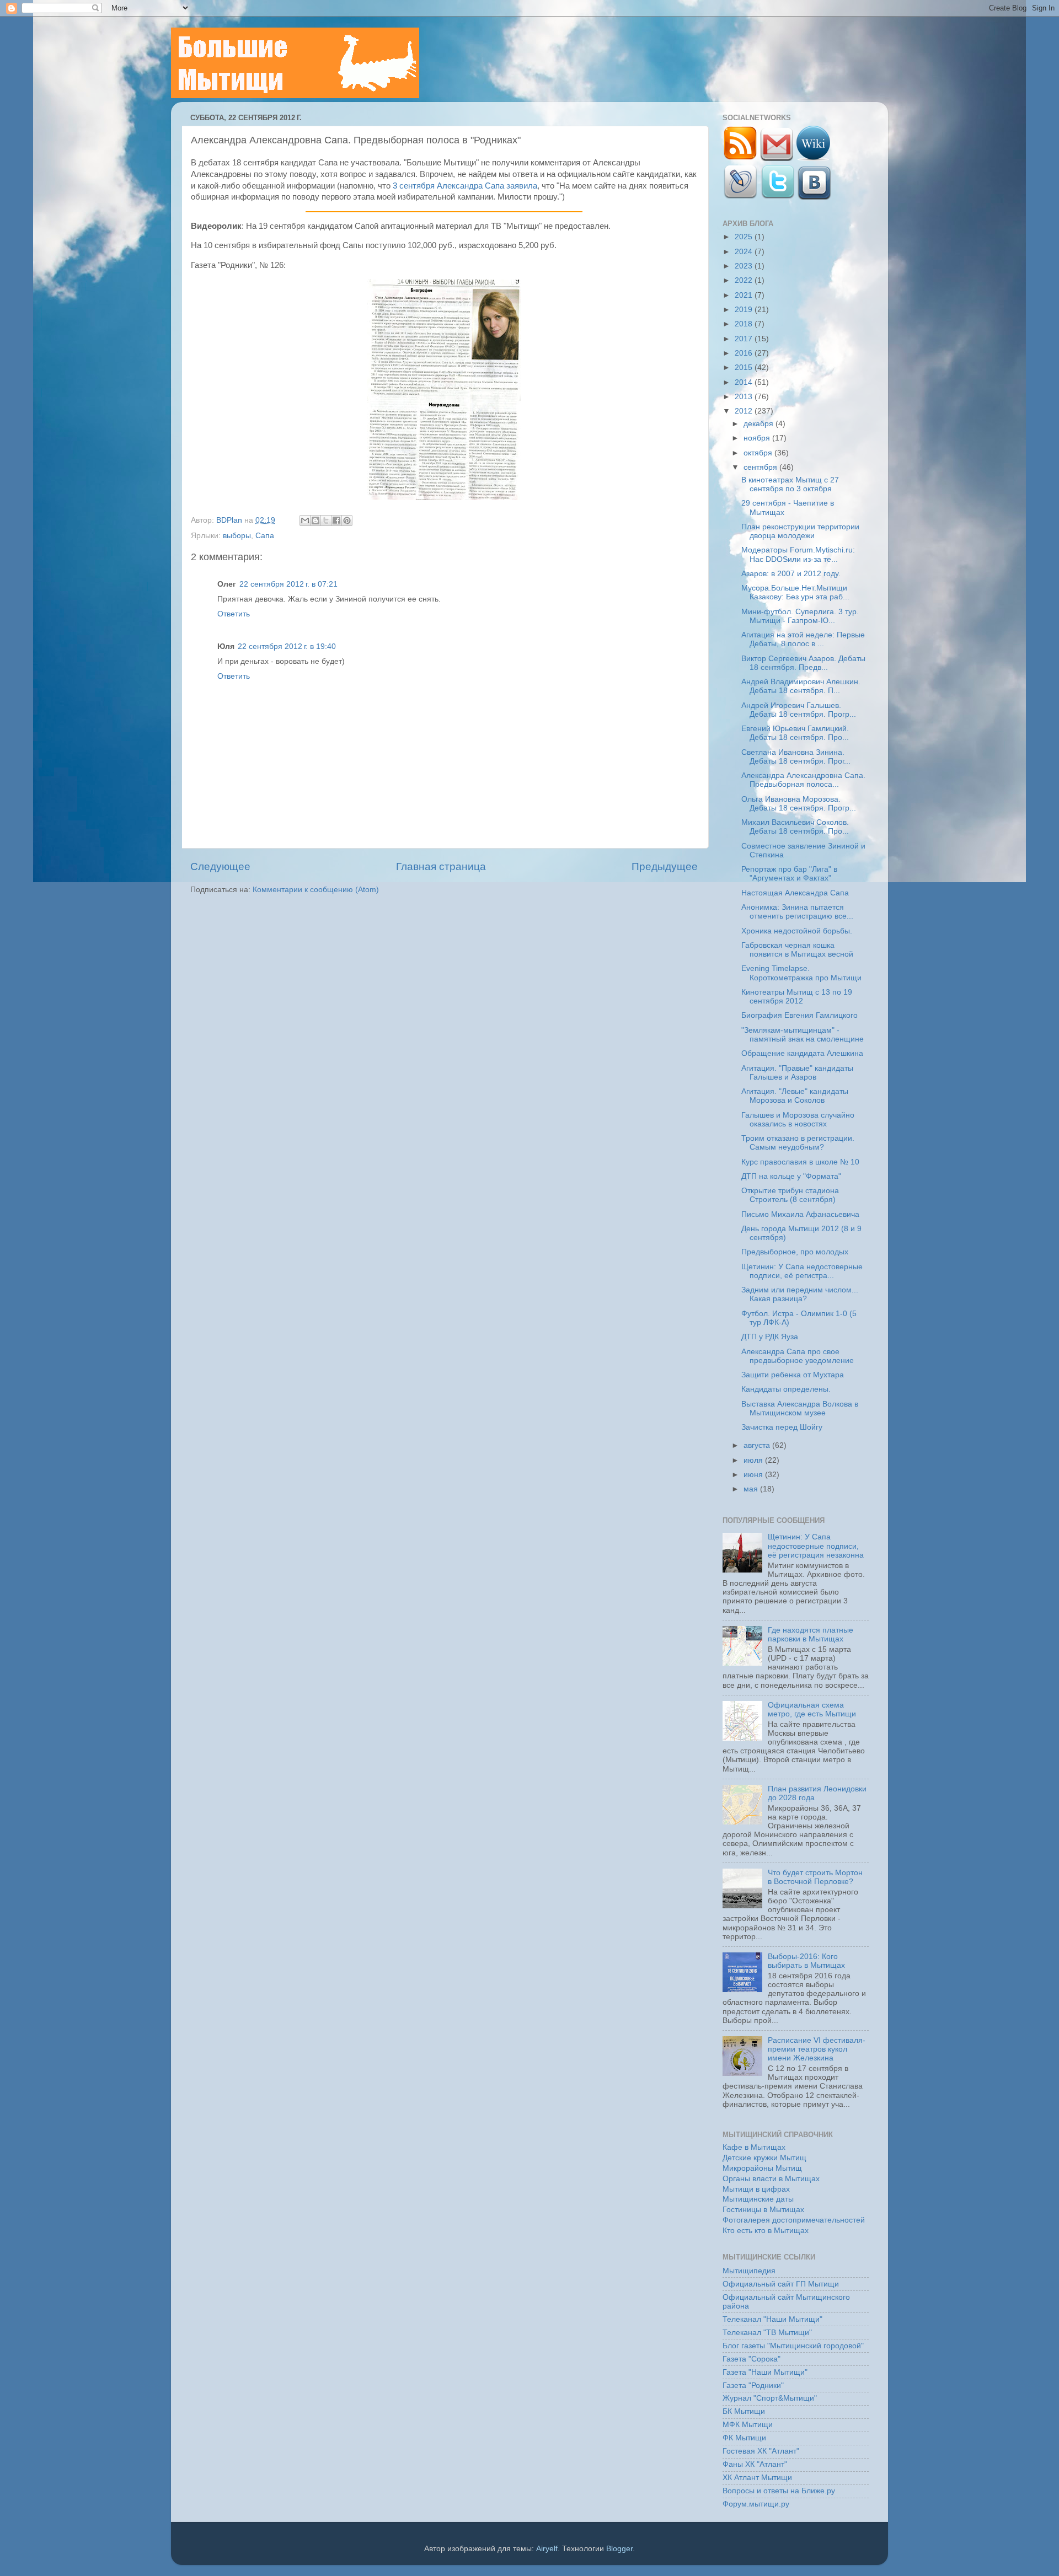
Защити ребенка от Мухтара (793, 1375)
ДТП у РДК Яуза (770, 1337)
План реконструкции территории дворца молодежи (800, 531)
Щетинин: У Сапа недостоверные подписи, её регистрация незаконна (816, 1546)
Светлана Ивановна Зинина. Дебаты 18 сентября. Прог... (796, 757)
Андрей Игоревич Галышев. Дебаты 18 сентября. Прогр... (799, 710)
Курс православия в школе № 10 (800, 1162)
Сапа (265, 536)
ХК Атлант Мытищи (757, 2478)
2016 (745, 353)
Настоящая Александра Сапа (795, 893)
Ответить (234, 614)
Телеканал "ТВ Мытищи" (767, 2333)
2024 (745, 252)
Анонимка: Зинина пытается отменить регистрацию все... (797, 912)
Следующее (220, 866)
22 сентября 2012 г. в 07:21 (288, 584)
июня (754, 1475)
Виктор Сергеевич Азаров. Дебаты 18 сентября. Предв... (803, 663)
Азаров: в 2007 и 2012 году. (791, 574)
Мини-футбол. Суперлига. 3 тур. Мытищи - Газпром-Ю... (800, 616)
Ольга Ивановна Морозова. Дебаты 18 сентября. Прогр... (799, 804)
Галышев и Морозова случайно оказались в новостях (798, 1120)
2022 (745, 280)
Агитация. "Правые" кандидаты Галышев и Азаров (797, 1073)
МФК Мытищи (748, 2425)
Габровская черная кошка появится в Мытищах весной (797, 950)
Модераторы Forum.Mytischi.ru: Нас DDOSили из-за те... (798, 554)
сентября (761, 467)
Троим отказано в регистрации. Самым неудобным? (798, 1143)
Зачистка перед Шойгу (782, 1427)
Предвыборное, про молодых (795, 1252)
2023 (745, 266)
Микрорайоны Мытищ (762, 2168)
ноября (758, 438)
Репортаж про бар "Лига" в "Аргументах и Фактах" (789, 874)
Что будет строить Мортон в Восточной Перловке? (815, 1877)
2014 (745, 382)
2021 (745, 295)
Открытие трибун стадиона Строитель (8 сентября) (790, 1195)
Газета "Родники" (753, 2386)
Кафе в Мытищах (754, 2147)
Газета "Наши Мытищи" (765, 2372)
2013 (745, 397)
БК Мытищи (744, 2411)
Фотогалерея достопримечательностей (794, 2220)
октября (759, 453)
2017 (745, 339)
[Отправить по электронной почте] (305, 520)
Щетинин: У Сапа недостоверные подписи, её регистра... (802, 1271)
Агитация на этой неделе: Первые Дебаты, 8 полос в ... (803, 639)
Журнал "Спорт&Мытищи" (770, 2398)
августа (758, 1445)
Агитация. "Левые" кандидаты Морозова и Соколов (795, 1096)
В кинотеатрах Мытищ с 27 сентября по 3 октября (790, 484)
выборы (237, 536)
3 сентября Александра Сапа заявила (465, 186)
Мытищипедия (749, 2271)
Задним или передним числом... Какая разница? (800, 1294)
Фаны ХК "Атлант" (755, 2464)
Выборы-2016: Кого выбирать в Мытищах (806, 1961)
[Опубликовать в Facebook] (336, 520)
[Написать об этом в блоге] (315, 520)
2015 (745, 367)
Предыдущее (665, 866)
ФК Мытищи (744, 2438)
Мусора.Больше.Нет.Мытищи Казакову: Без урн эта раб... (795, 592)
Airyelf (547, 2549)
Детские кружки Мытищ (764, 2158)
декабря (760, 424)
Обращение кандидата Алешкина (802, 1053)
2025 (745, 237)
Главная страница (441, 866)
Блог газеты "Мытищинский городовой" (793, 2346)
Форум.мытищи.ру (756, 2504)
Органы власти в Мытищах (771, 2179)
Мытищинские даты (758, 2199)
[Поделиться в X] (326, 520)
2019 (745, 310)
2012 (745, 411)
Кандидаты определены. (786, 1389)
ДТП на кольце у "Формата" (791, 1176)
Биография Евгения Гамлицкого (799, 1015)
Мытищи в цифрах (756, 2189)
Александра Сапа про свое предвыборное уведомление (798, 1356)
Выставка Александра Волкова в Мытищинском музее (800, 1408)
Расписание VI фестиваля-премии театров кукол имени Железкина (817, 2049)
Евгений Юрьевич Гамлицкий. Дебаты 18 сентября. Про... (795, 733)
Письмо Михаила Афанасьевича (800, 1214)
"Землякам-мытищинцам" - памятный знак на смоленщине (803, 1035)
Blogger (619, 2549)
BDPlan (230, 520)
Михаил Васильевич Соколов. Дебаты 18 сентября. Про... (795, 827)
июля (754, 1460)
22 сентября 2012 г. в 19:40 (287, 646)
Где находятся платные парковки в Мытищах (811, 1635)
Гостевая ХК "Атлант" (761, 2451)
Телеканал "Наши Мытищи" (772, 2319)
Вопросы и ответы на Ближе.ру (779, 2491)
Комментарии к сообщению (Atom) (316, 890)
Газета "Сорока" (752, 2359)
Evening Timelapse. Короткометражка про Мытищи (801, 973)
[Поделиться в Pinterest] (347, 520)
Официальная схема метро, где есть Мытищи (812, 1710)
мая (752, 1489)
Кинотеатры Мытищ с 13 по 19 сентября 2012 (797, 997)
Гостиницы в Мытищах (763, 2210)
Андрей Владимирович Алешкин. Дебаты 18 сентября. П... (801, 686)
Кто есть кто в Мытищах (766, 2231)
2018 (745, 324)
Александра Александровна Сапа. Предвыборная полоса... (803, 780)
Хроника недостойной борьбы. (797, 931)
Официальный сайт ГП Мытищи (781, 2284)
